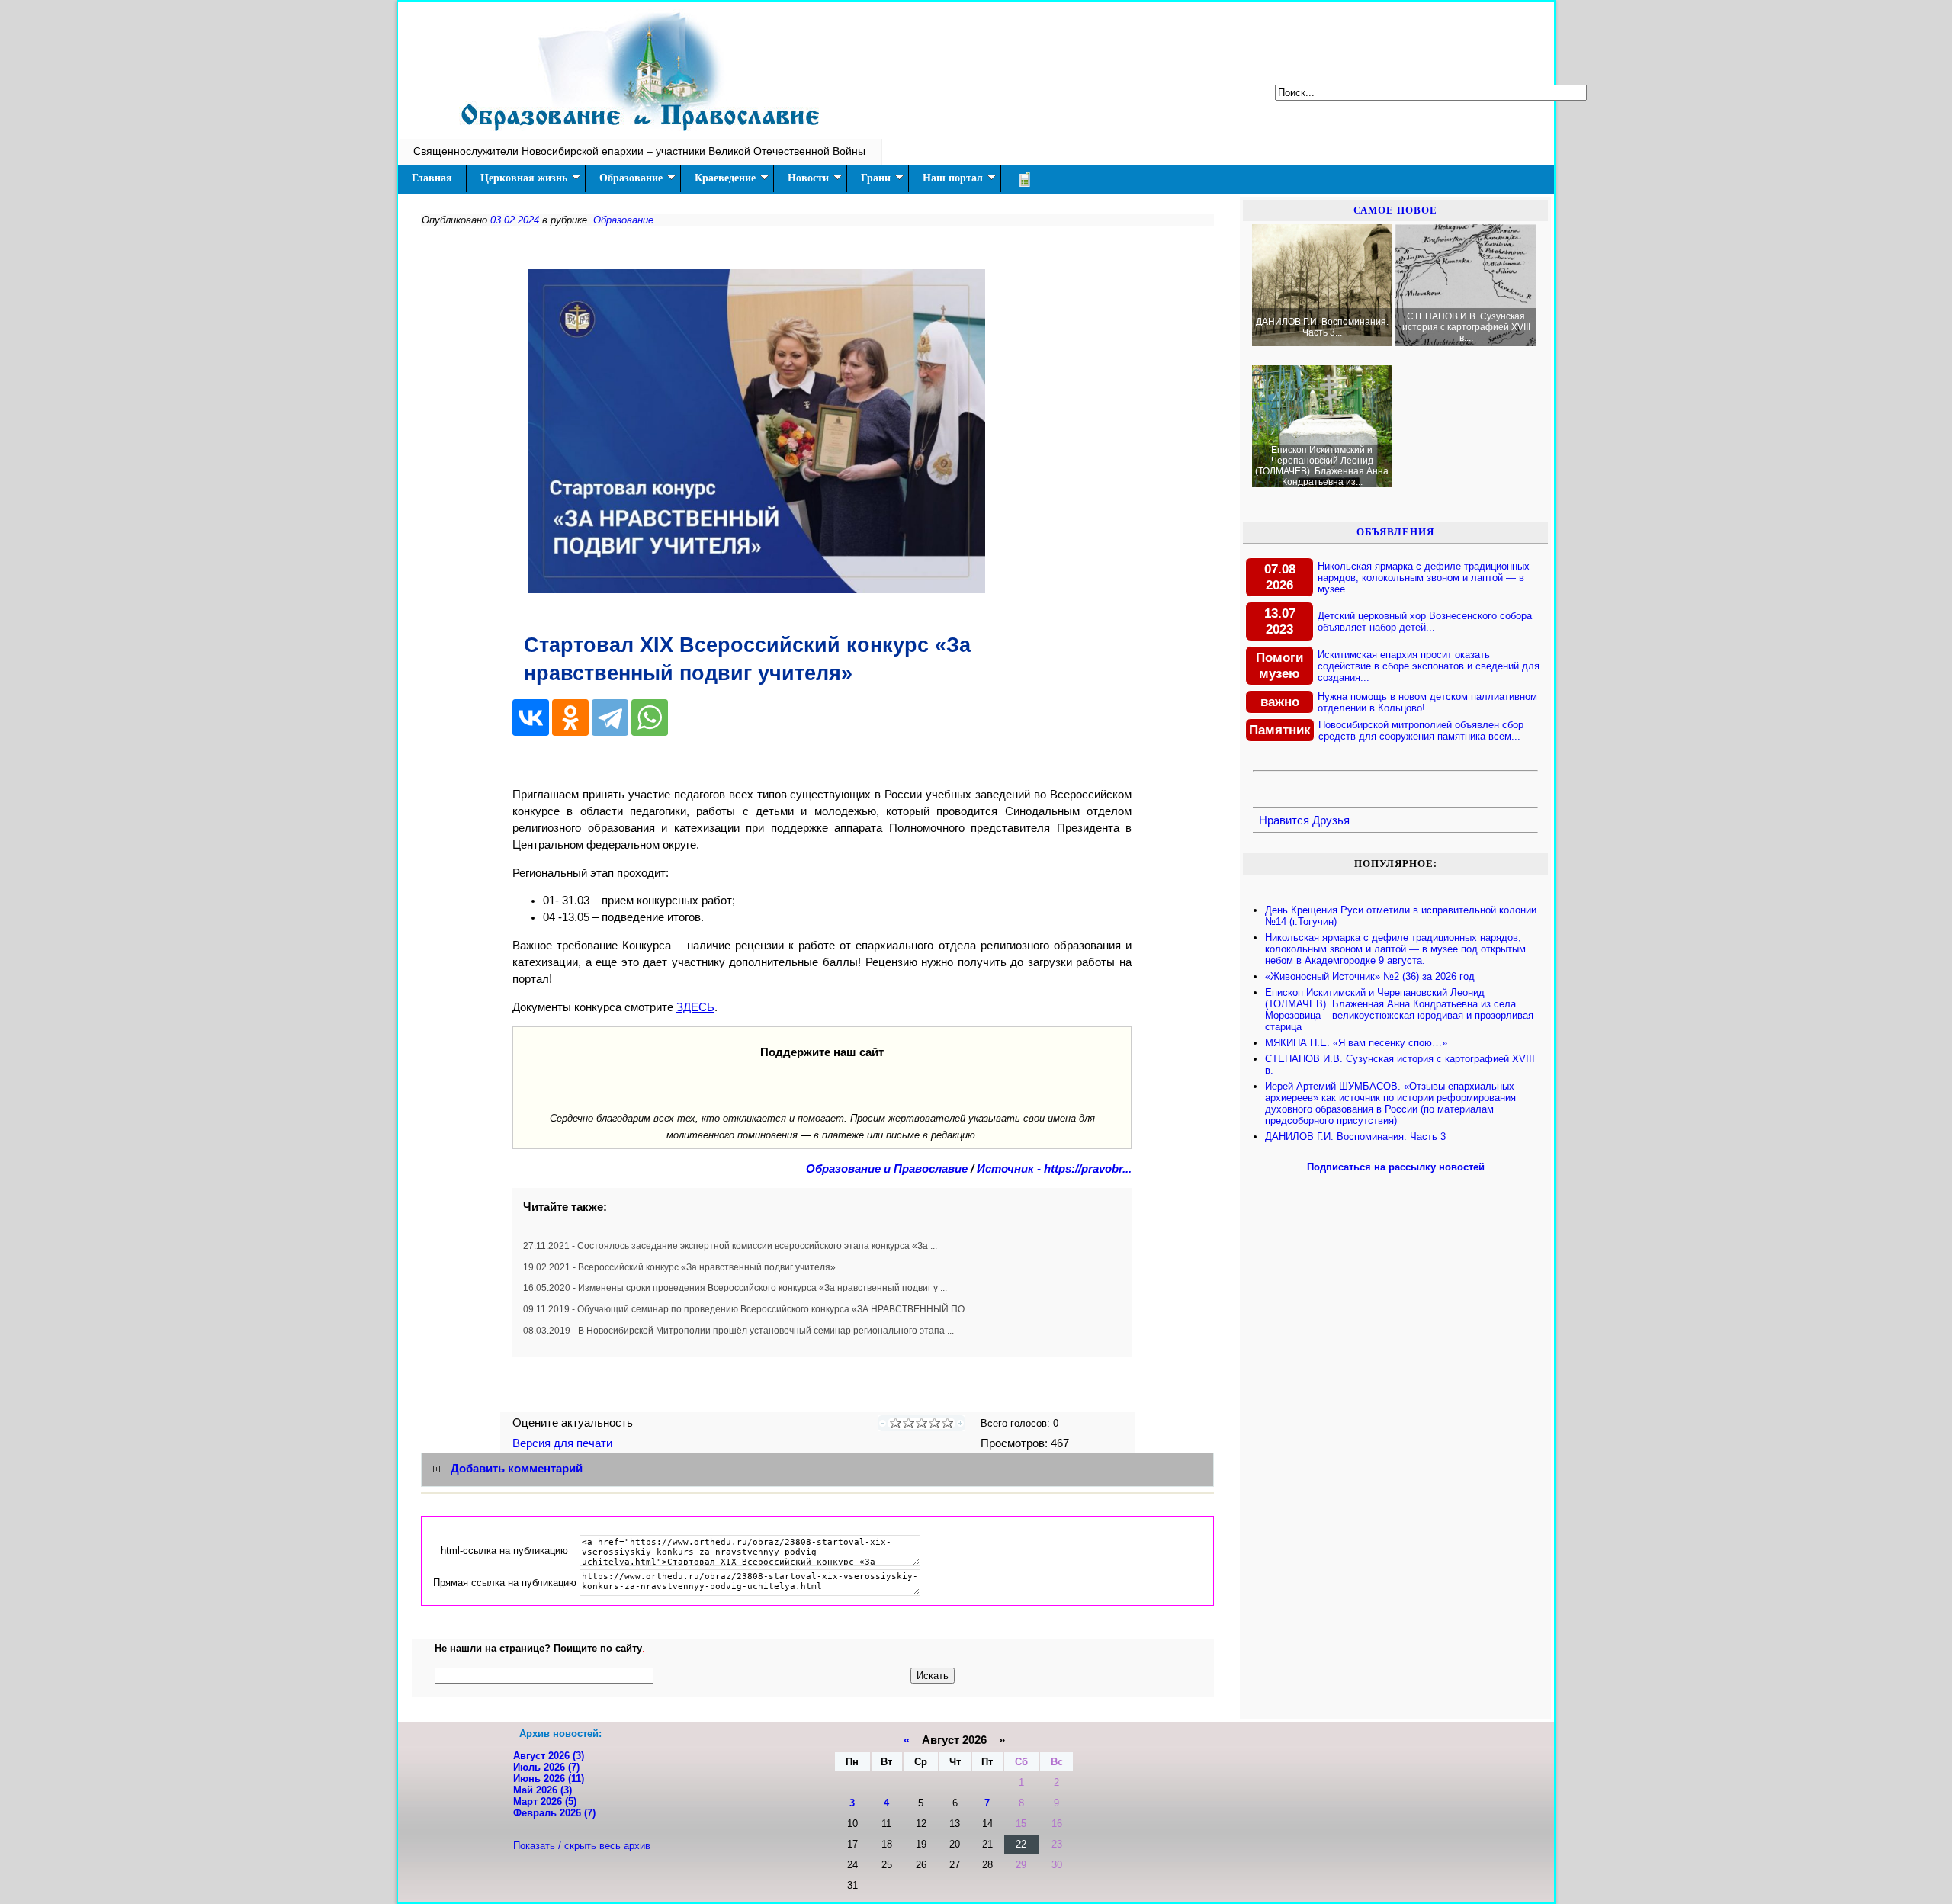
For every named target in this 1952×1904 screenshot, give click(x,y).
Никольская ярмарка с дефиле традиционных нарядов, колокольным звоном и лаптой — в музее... (1424, 578)
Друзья (1331, 820)
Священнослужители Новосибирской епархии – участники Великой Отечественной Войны (639, 151)
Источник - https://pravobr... (1054, 1169)
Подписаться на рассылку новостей (1396, 1167)
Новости (808, 178)
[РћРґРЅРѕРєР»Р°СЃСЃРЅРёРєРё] (570, 718)
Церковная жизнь (524, 178)
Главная (432, 178)
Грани (876, 178)
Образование (631, 178)
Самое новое (1395, 210)
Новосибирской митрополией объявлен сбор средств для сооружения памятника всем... (1421, 730)
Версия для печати (564, 1443)
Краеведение (725, 178)
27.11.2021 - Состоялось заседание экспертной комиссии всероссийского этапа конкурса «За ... (730, 1246)
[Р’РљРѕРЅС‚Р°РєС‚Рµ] (531, 718)
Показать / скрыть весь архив (582, 1846)
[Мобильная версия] (1025, 180)
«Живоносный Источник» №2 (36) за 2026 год (1370, 976)
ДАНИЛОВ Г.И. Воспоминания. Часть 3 (1355, 1137)
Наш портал (953, 178)
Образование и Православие (887, 1169)
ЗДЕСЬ (695, 1007)
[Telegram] (610, 718)
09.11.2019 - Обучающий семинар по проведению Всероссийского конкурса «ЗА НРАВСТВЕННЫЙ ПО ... (748, 1309)
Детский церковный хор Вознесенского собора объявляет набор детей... (1425, 621)
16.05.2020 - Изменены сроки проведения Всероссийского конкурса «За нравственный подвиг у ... (735, 1288)
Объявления (1395, 532)
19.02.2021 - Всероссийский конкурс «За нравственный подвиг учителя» (679, 1267)
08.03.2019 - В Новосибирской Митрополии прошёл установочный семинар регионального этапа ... (738, 1331)
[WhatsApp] (650, 718)
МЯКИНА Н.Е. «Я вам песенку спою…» (1356, 1043)
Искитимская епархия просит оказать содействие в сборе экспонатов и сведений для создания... (1429, 666)
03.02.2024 (515, 220)
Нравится (1284, 820)
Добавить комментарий (517, 1469)
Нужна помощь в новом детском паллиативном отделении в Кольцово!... (1427, 702)
